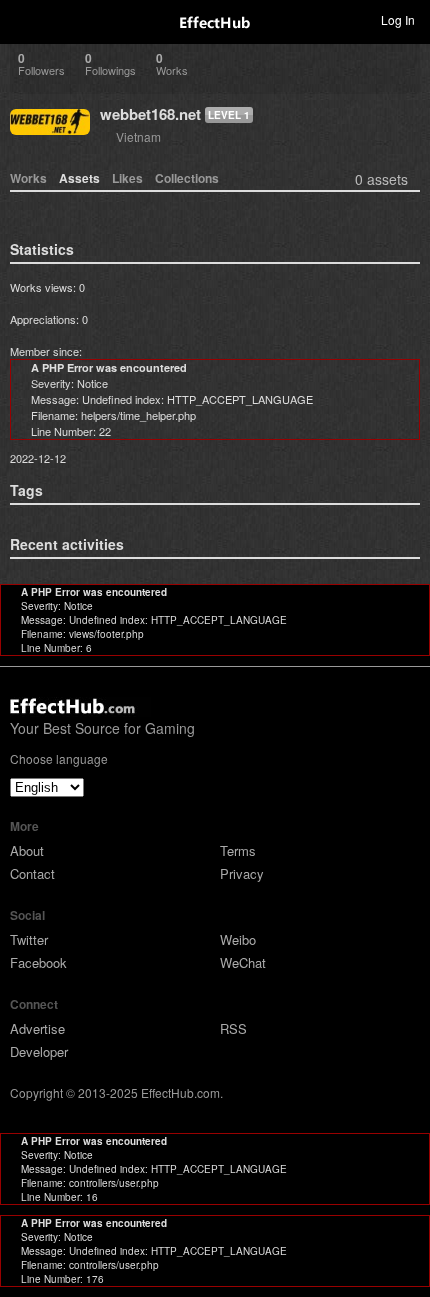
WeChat (243, 962)
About (27, 850)
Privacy (242, 873)
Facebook (38, 962)
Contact (32, 873)
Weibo (238, 939)
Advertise (37, 1028)
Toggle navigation (24, 19)
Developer (39, 1051)
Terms (238, 850)
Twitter (29, 939)
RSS (233, 1028)
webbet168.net (150, 114)
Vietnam (138, 136)
